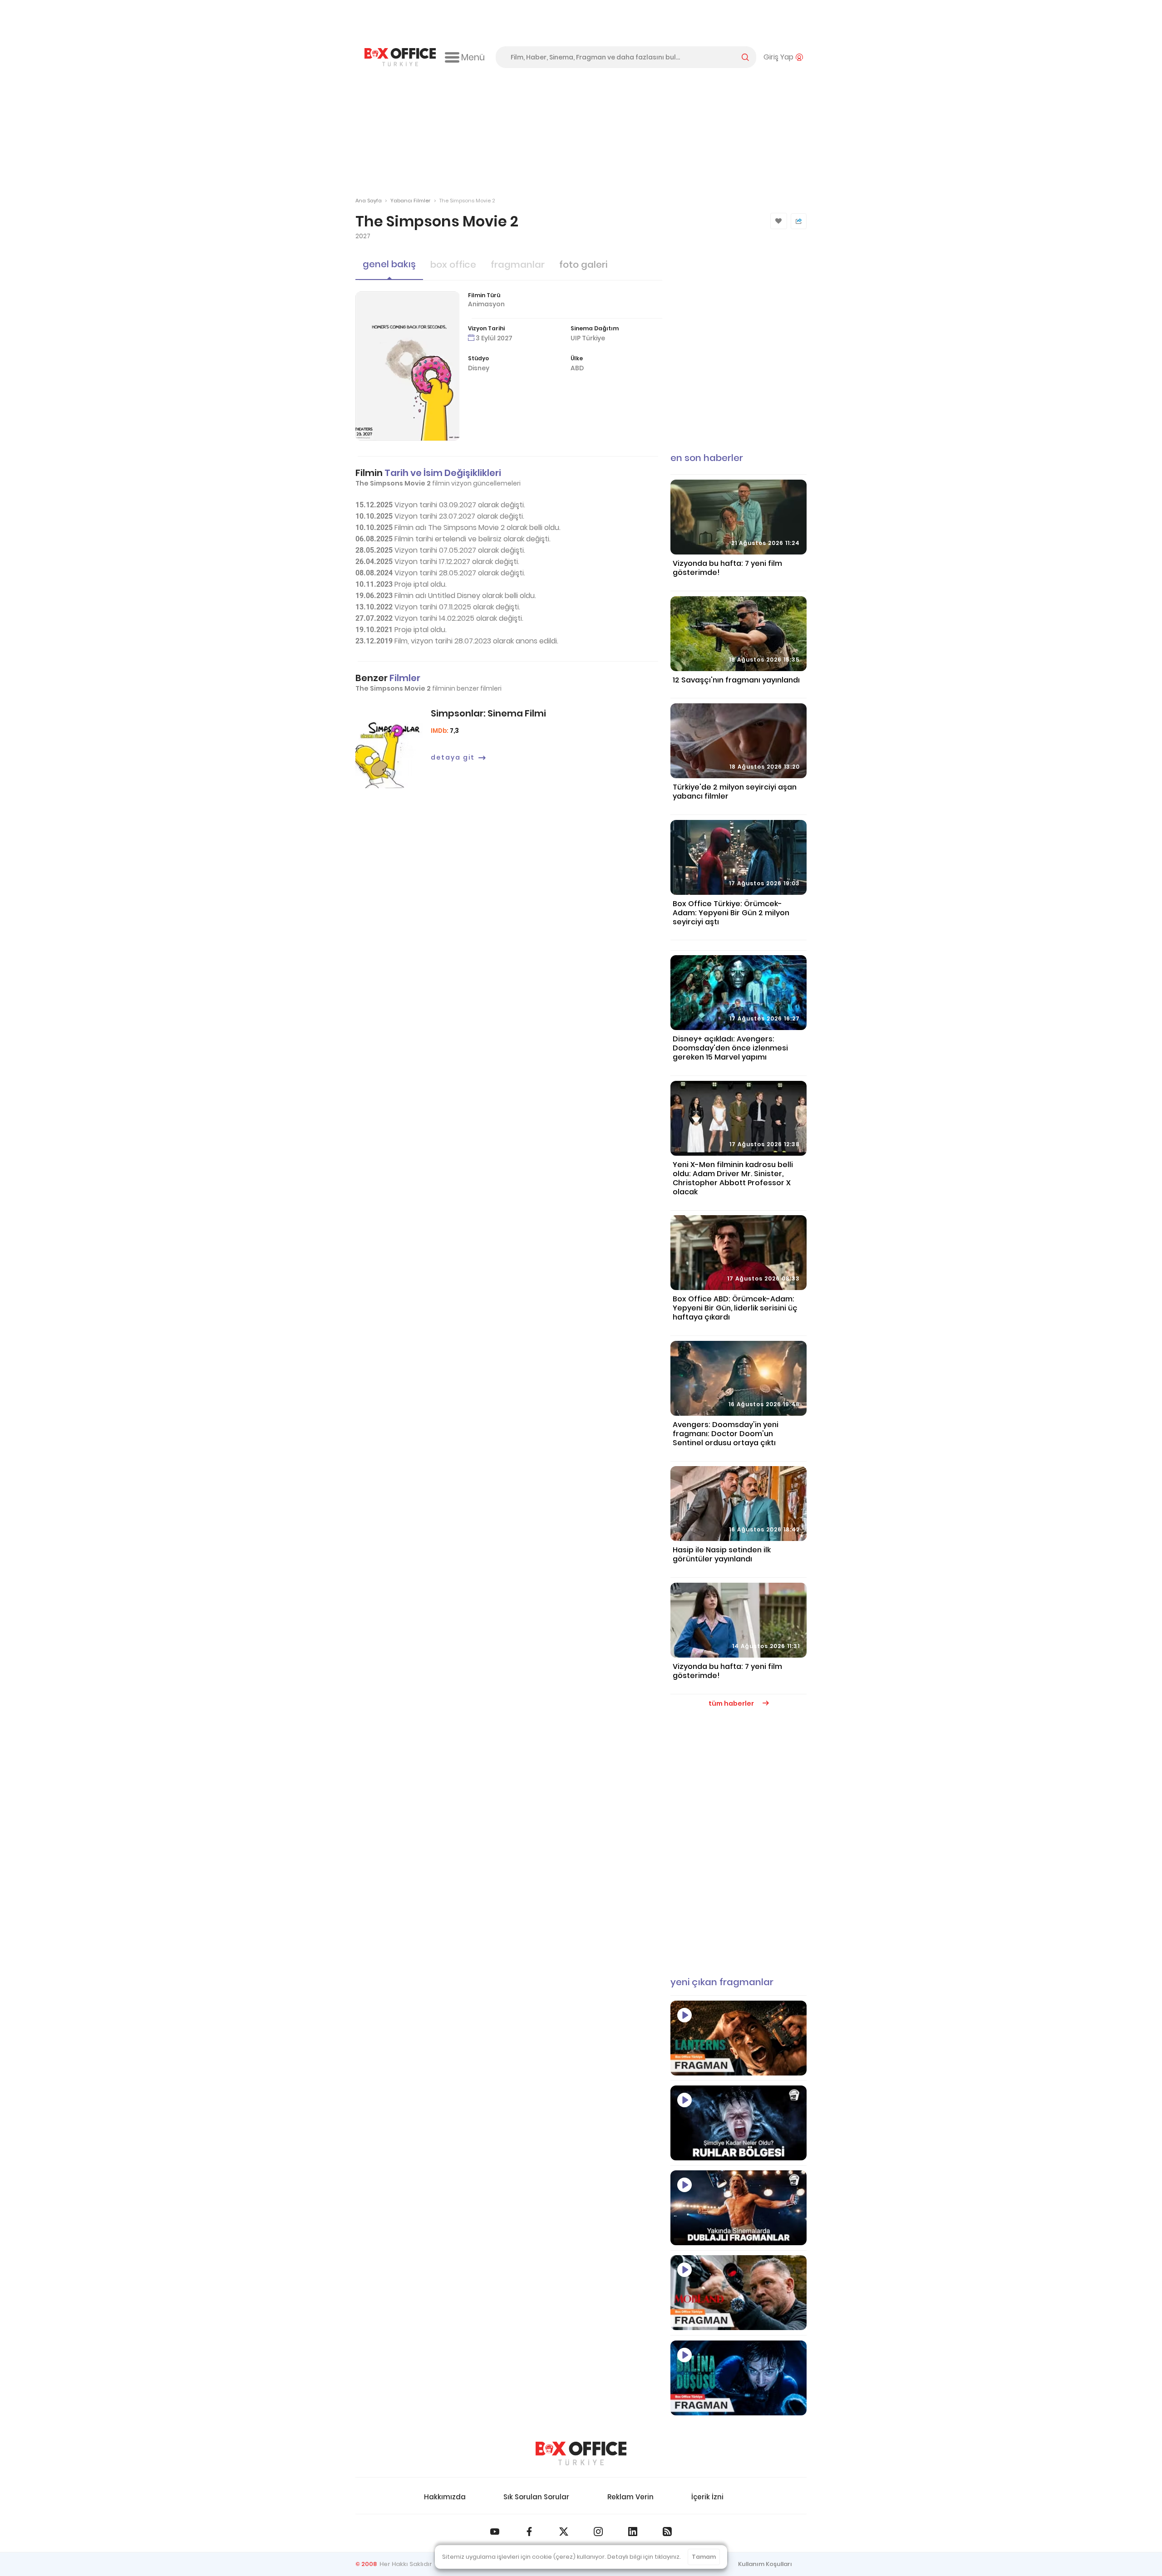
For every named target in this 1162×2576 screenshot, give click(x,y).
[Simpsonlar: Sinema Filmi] (389, 749)
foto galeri (583, 265)
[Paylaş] (799, 221)
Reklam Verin (630, 2497)
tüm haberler (732, 1703)
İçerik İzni (707, 2497)
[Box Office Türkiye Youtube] (495, 2532)
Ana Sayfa (369, 201)
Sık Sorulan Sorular (536, 2497)
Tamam (704, 2557)
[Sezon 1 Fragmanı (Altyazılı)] (739, 2038)
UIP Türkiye (588, 338)
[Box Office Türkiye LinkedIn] (633, 2532)
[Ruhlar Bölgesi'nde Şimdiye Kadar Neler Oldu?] (739, 2123)
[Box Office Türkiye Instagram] (598, 2532)
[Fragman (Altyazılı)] (739, 2378)
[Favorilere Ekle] (779, 221)
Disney (479, 368)
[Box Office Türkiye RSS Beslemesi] (667, 2532)
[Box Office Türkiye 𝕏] (564, 2532)
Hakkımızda (445, 2497)
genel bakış (389, 264)
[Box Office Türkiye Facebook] (529, 2532)
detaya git (453, 757)
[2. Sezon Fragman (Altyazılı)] (739, 2293)
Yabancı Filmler (410, 201)
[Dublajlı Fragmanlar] (739, 2208)
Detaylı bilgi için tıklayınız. (644, 2557)
